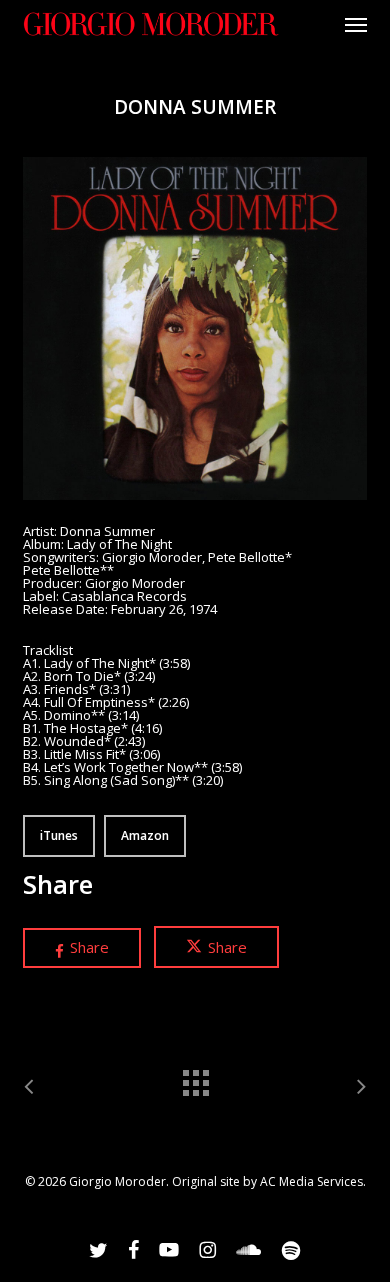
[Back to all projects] (195, 1078)
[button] (356, 24)
